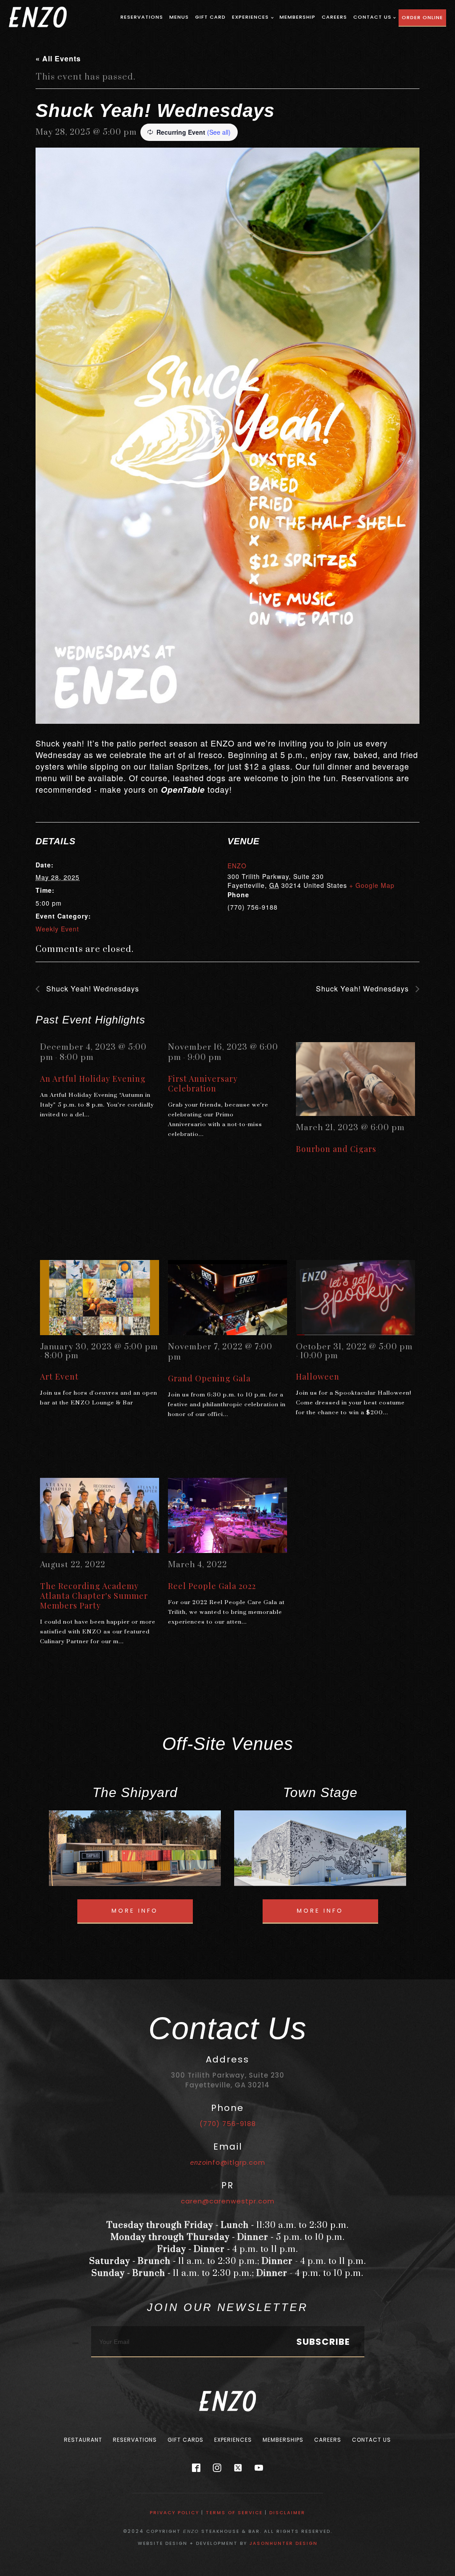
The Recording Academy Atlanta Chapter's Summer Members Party (94, 1596)
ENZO (237, 866)
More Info (135, 1911)
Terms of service (234, 2513)
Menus (179, 17)
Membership (297, 17)
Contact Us (372, 17)
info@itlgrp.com (228, 2162)
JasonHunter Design (283, 2543)
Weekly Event (57, 929)
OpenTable (183, 790)
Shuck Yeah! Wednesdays (92, 989)
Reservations (142, 17)
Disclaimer (287, 2513)
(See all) (219, 132)
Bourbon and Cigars (336, 1149)
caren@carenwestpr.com (228, 2201)
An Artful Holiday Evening (93, 1079)
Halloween (318, 1376)
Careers (334, 17)
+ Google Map (372, 885)
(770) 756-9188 (228, 2124)
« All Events (58, 58)
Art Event (59, 1376)
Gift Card (210, 17)
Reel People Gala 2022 (212, 1586)
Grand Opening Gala (209, 1378)
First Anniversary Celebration (203, 1083)
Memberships (283, 2440)
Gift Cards (186, 2440)
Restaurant (83, 2440)
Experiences (250, 17)
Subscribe (323, 2342)
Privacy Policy (174, 2513)
